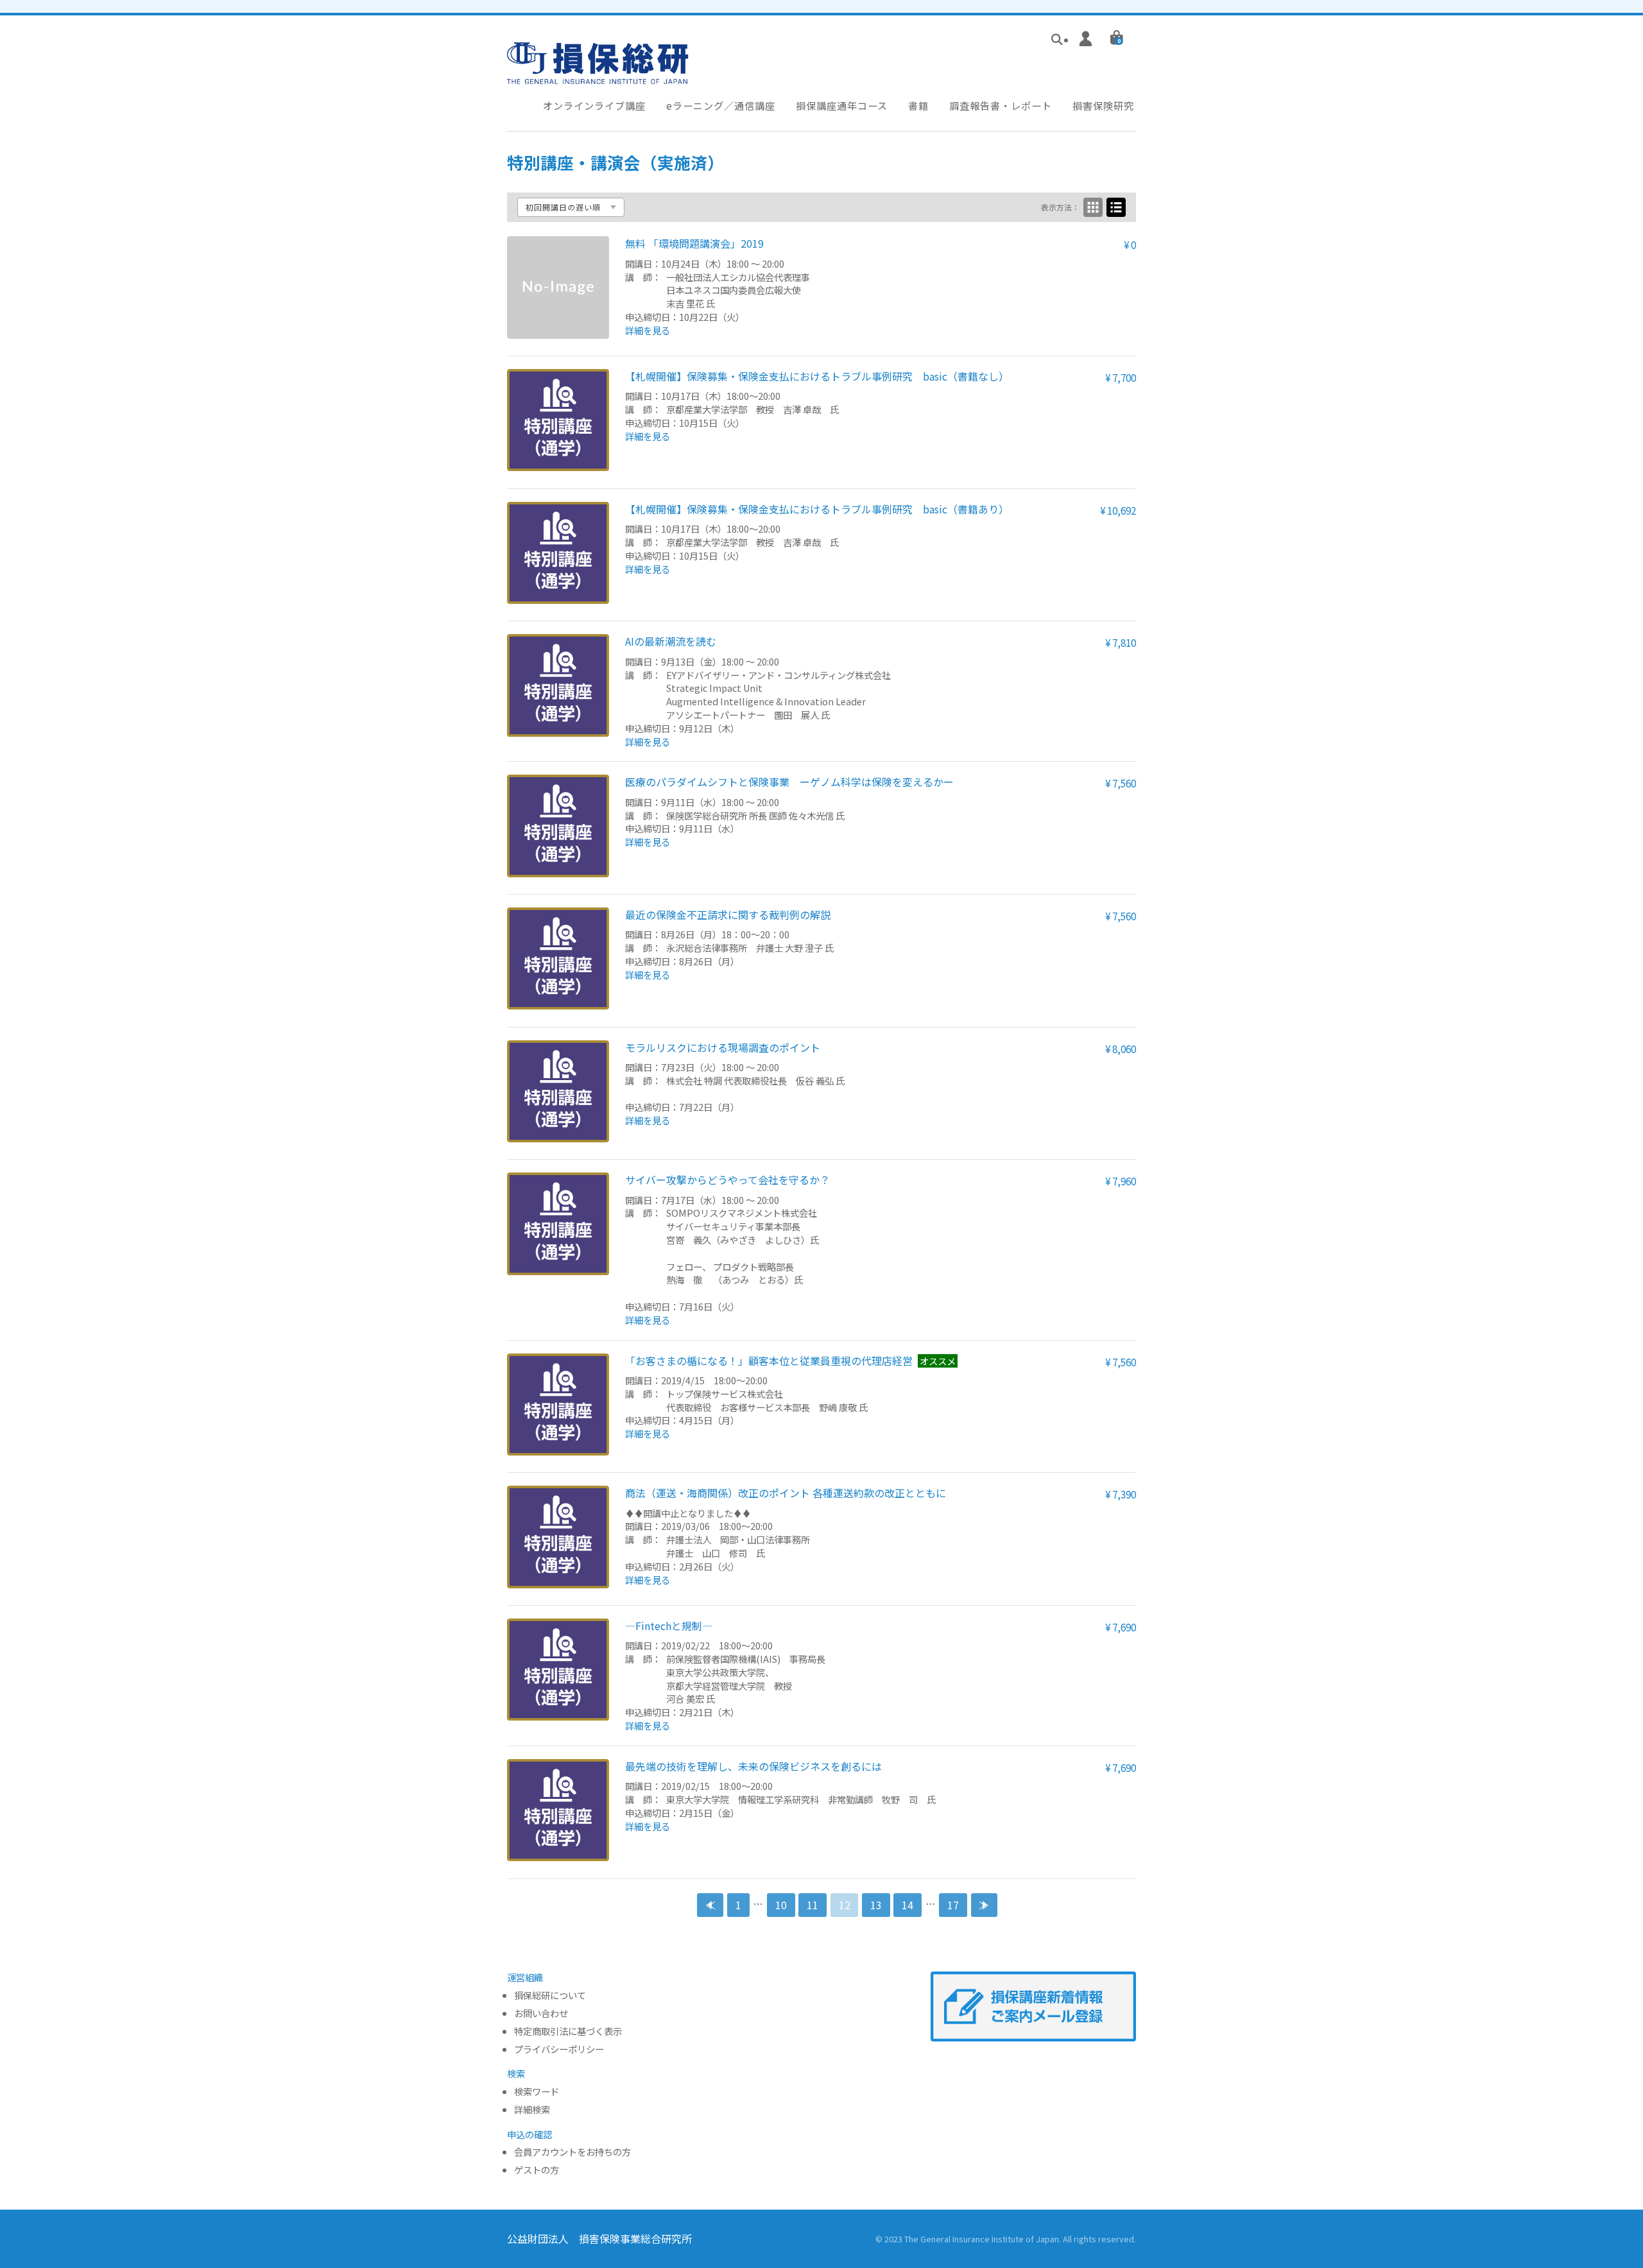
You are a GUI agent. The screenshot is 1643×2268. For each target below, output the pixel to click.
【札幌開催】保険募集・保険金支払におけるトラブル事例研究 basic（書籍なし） (817, 376)
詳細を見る (648, 330)
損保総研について (550, 1996)
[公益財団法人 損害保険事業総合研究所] (598, 75)
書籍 (918, 105)
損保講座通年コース (842, 105)
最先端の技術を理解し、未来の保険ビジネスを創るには (753, 1766)
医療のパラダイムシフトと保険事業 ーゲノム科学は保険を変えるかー (789, 782)
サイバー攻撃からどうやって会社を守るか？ (727, 1180)
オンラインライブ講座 (594, 105)
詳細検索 (532, 2110)
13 (876, 1905)
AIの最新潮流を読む (671, 641)
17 (953, 1905)
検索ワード (537, 2092)
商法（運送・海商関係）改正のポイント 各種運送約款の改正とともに (786, 1493)
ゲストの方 (537, 2170)
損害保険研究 (1103, 105)
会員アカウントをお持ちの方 (572, 2152)
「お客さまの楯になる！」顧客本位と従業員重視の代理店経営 (769, 1361)
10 (781, 1905)
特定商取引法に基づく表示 (568, 2032)
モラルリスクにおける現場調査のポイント (723, 1047)
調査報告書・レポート (1001, 105)
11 (813, 1905)
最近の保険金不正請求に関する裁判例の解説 (728, 915)
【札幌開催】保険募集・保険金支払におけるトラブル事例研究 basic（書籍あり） (817, 509)
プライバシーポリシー (559, 2049)
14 (908, 1905)
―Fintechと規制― (669, 1626)
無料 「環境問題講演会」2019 (694, 243)
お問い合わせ (541, 2014)
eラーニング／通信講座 (721, 105)
